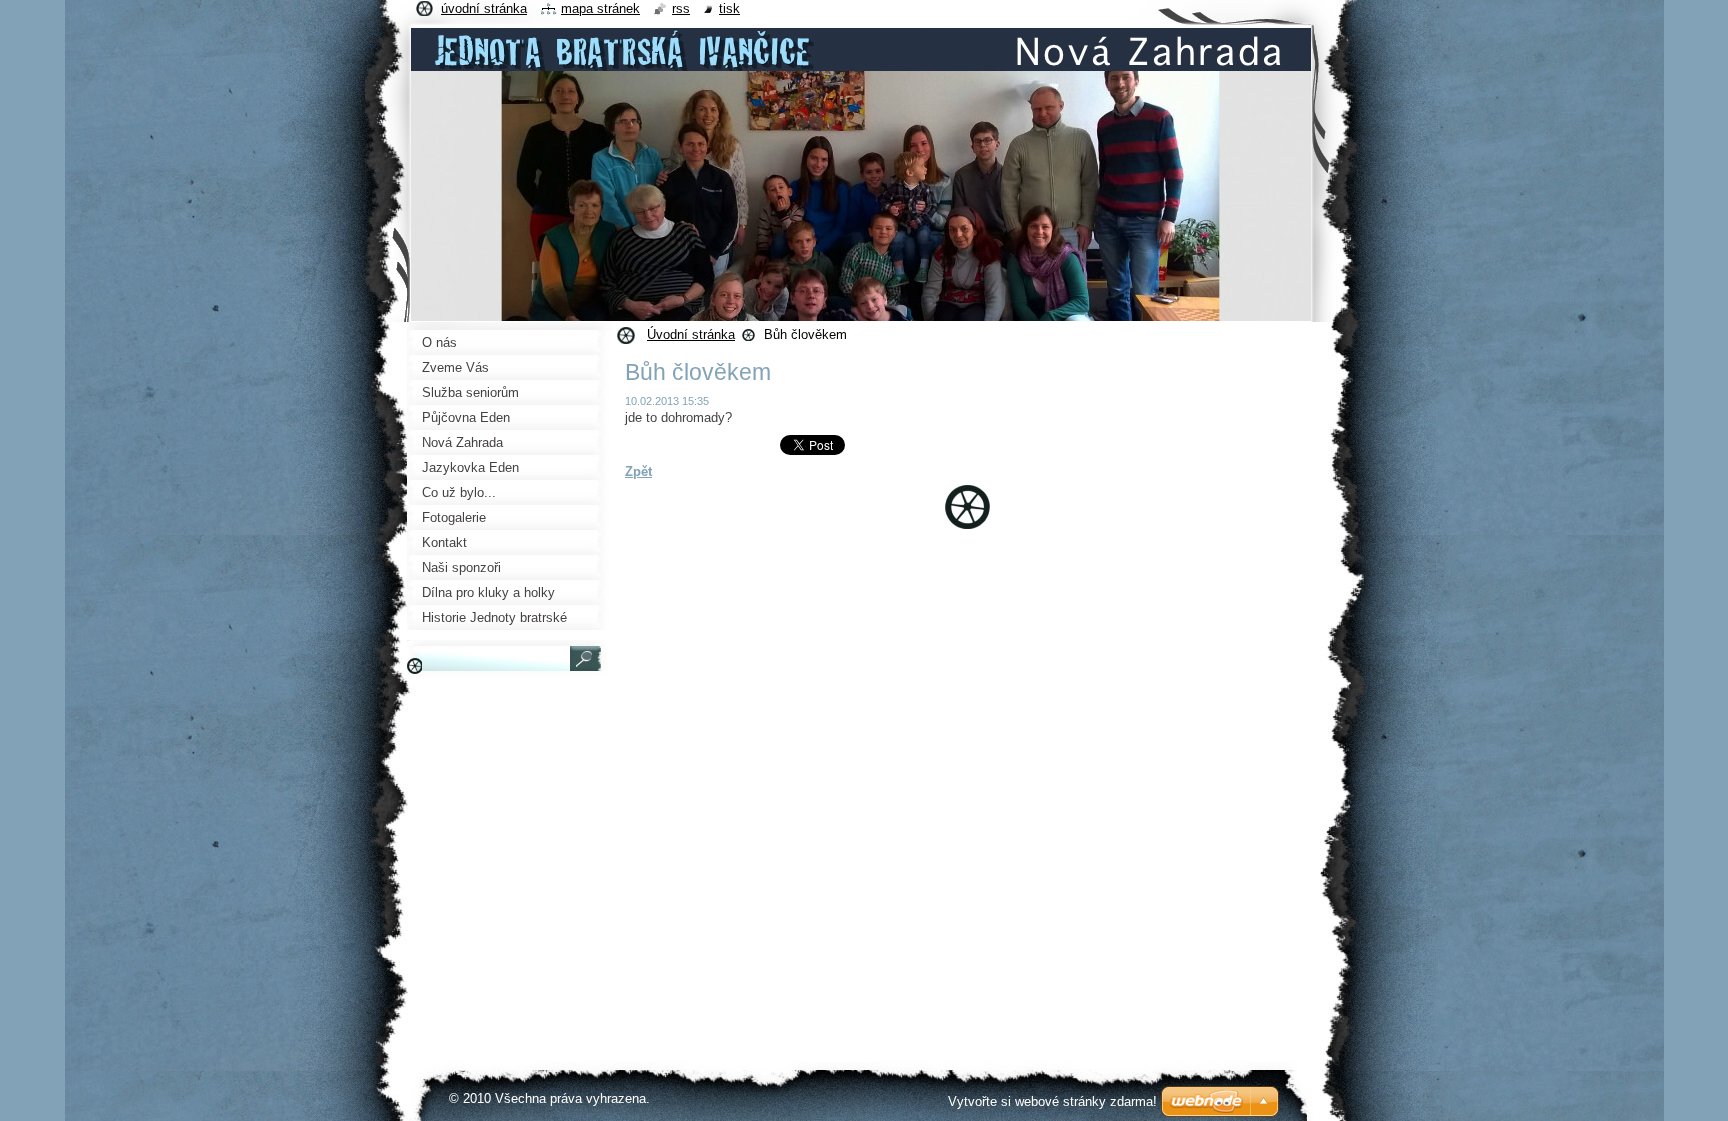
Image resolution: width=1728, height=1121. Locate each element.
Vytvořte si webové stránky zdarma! (1052, 1101)
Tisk (729, 8)
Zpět (638, 471)
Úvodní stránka (691, 334)
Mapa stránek (600, 8)
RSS (681, 8)
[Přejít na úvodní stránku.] (861, 64)
